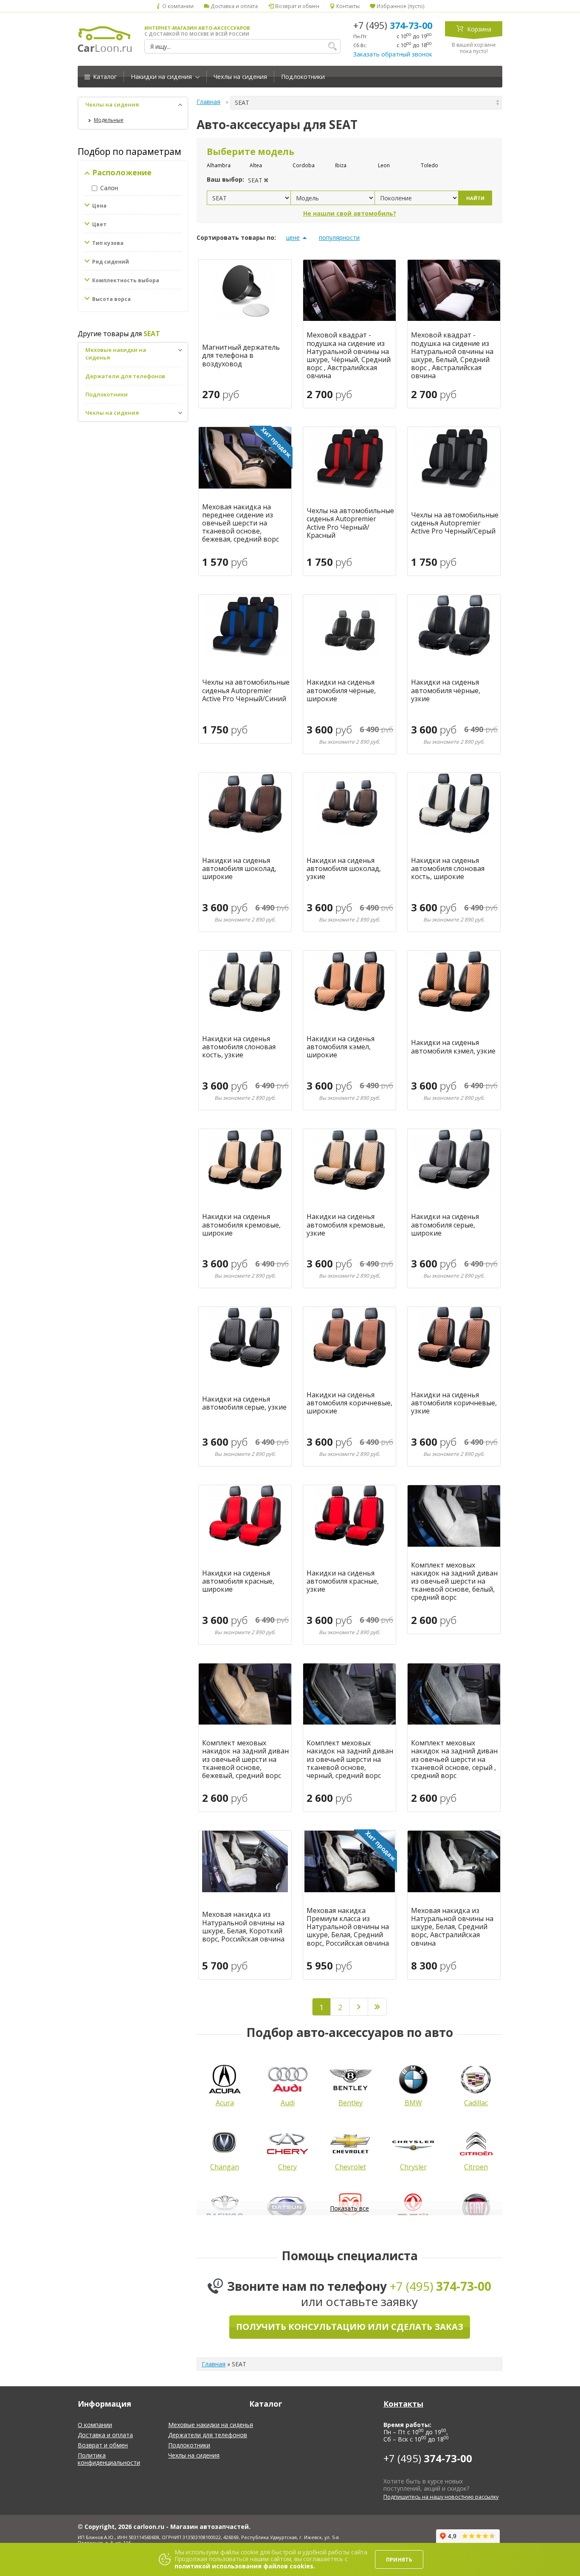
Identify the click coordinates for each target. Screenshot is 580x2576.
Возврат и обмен (296, 6)
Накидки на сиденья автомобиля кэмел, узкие (453, 1047)
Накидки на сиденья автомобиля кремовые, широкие (241, 1225)
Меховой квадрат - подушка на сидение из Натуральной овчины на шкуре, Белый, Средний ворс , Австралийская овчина (452, 355)
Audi (288, 2103)
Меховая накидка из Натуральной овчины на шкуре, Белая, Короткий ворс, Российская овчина (243, 1927)
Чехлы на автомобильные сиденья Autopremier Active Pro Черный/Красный (350, 523)
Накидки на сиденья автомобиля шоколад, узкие (344, 869)
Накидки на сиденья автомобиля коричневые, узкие (454, 1403)
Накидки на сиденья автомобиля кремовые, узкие (346, 1225)
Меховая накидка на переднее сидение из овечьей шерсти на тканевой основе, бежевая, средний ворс (241, 523)
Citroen (476, 2167)
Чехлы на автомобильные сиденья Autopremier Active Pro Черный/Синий (246, 691)
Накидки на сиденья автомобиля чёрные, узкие (446, 691)
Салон (109, 188)
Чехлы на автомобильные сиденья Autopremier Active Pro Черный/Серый (455, 523)
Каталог (104, 77)
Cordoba (304, 165)
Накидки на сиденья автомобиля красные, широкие (238, 1582)
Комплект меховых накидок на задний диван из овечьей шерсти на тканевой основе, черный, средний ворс (350, 1759)
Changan (225, 2167)
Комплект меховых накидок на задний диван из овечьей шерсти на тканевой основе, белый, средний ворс (454, 1582)
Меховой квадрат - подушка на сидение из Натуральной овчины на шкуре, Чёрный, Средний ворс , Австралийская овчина (349, 355)
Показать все (349, 2208)
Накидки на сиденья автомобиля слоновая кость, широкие (448, 869)
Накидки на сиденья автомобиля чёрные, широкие (341, 691)
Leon (384, 165)
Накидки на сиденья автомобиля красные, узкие (343, 1582)
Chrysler (413, 2167)
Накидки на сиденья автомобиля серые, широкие (445, 1225)
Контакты (347, 6)
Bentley (351, 2103)
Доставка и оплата (234, 6)
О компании (177, 6)
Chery (287, 2167)
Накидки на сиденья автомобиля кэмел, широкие (341, 1047)
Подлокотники (303, 77)
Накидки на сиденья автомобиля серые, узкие (244, 1403)
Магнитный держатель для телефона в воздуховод (241, 356)
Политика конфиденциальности (109, 2459)
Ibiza (341, 165)
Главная (208, 102)
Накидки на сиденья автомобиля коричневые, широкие (349, 1403)
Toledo (429, 165)
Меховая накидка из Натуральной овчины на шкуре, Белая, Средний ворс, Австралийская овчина (452, 1927)
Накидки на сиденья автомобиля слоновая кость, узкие (239, 1047)
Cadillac (476, 2103)
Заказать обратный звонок (393, 54)
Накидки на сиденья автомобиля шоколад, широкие (239, 869)
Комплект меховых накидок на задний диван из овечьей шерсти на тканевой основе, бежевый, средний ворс (245, 1759)
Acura (225, 2103)
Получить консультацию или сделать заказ (350, 2327)
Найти (475, 198)
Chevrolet (351, 2167)
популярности (339, 237)
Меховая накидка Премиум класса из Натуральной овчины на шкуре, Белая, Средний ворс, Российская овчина (348, 1927)
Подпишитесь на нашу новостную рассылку (441, 2497)
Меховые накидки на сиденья (211, 2425)
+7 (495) (393, 25)
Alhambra (219, 165)
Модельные (109, 120)
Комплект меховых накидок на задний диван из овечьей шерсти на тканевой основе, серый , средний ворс (454, 1759)
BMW (413, 2103)
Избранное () (400, 6)
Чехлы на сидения (240, 77)
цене (293, 237)
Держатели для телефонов (125, 376)
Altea (256, 165)
